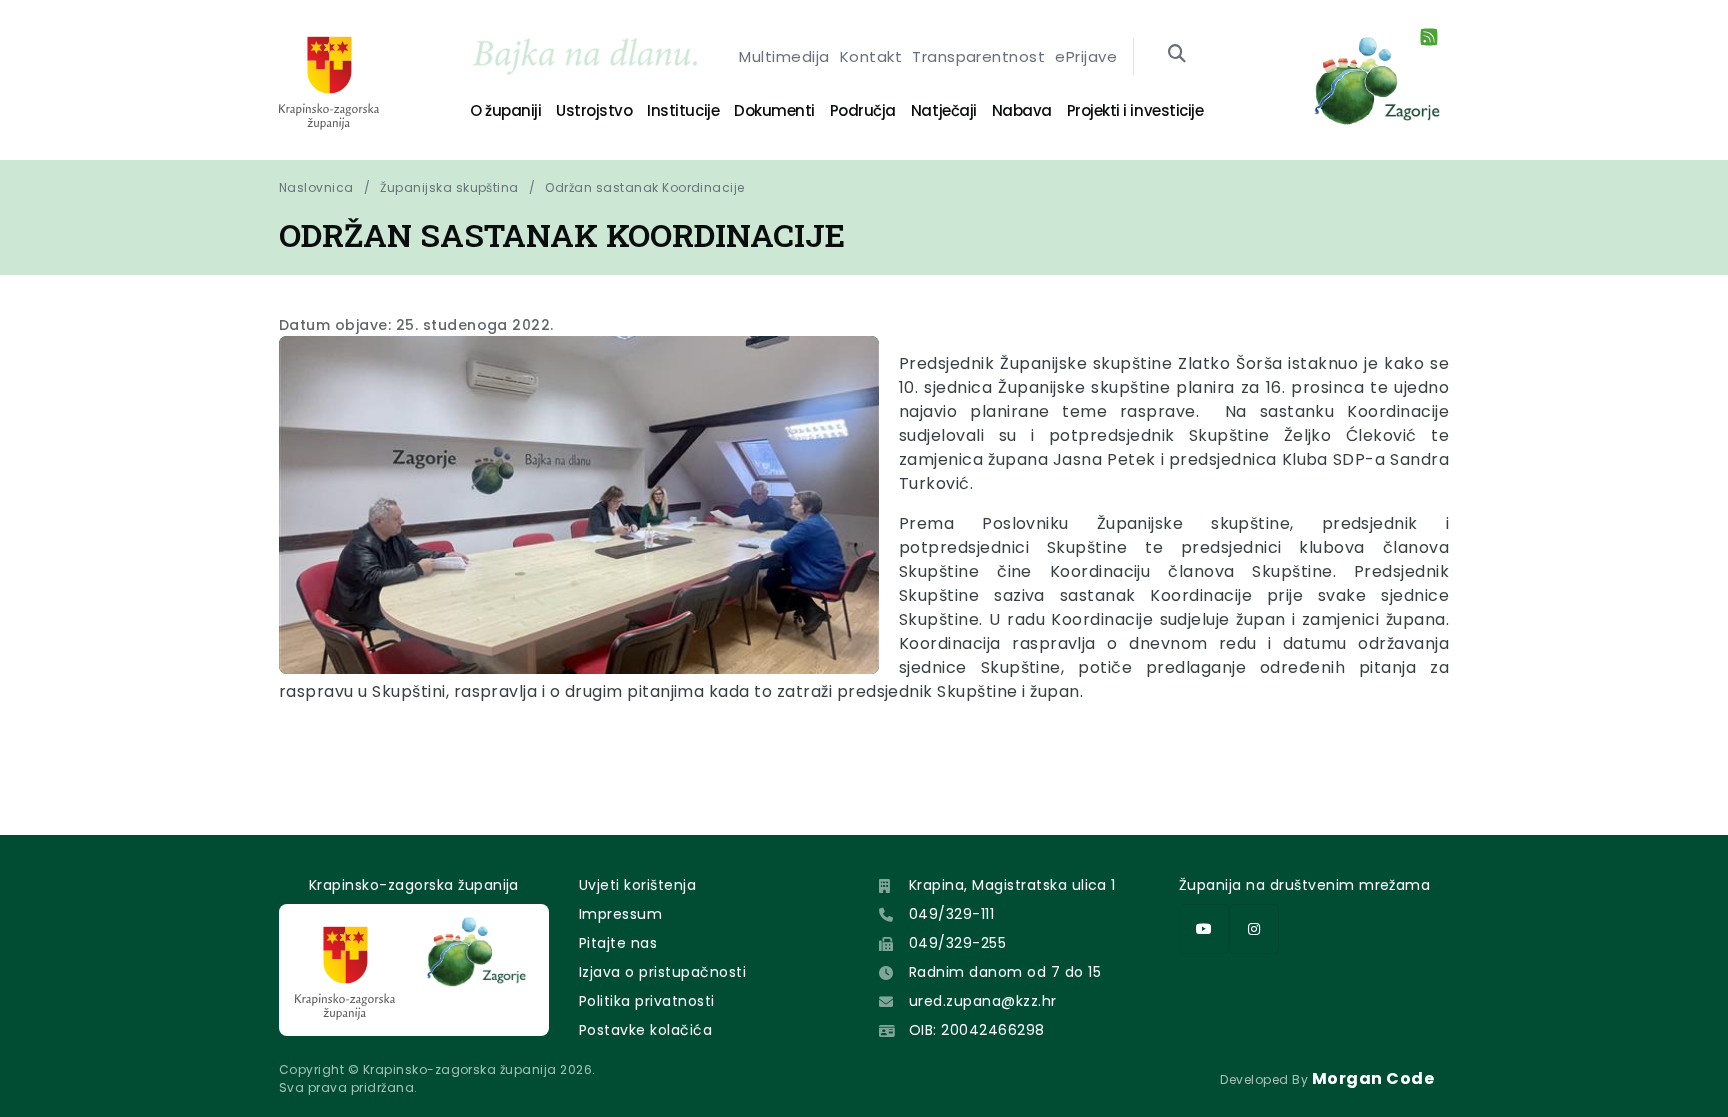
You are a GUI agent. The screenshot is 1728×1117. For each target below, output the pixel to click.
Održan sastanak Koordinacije (644, 187)
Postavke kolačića (645, 1030)
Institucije (683, 110)
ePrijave (1086, 56)
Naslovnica (316, 187)
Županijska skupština (449, 187)
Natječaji (944, 110)
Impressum (620, 914)
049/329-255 (957, 943)
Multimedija (784, 56)
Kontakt (871, 56)
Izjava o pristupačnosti (662, 972)
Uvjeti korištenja (637, 885)
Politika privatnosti (647, 1001)
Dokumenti (774, 110)
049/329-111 (951, 914)
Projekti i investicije (1135, 110)
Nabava (1022, 110)
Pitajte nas (618, 943)
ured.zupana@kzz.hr (983, 1001)
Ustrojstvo (594, 110)
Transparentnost (978, 56)
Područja (863, 110)
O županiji (505, 110)
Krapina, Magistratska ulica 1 (1012, 885)
